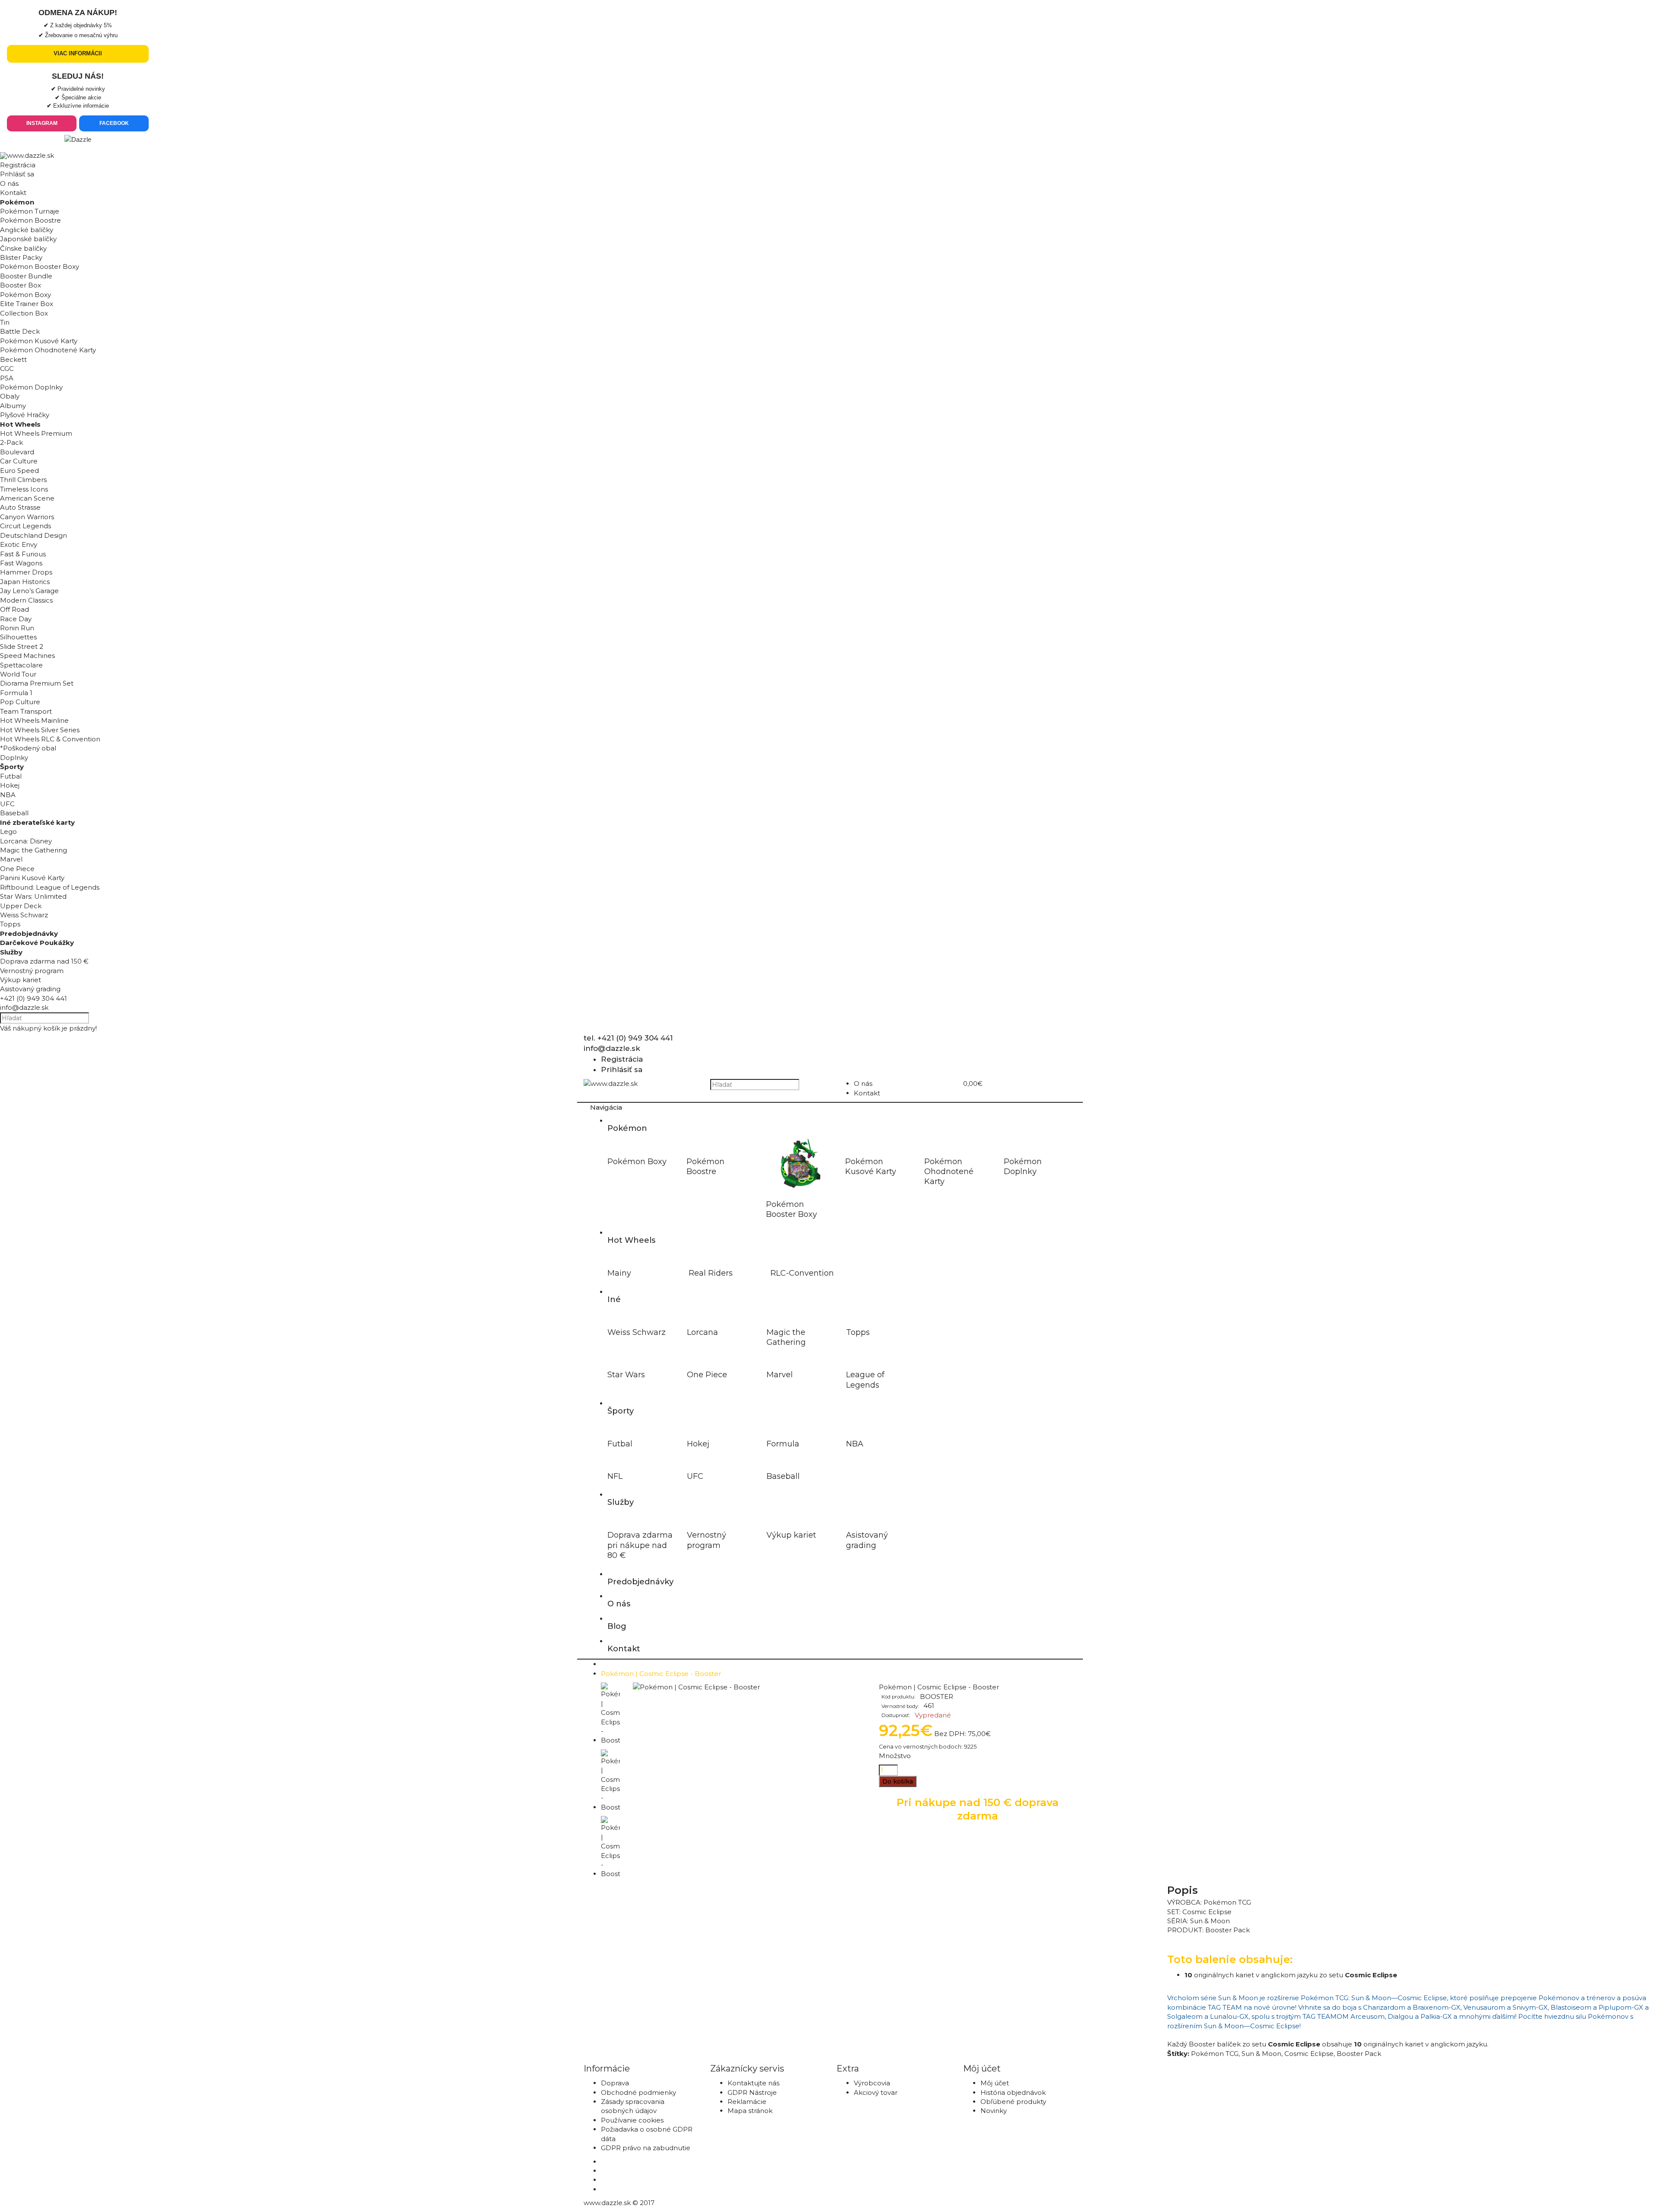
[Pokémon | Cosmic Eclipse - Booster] (696, 1687)
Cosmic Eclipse (1309, 2054)
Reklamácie (747, 2102)
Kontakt (13, 193)
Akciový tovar (876, 2092)
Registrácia (18, 165)
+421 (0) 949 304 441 (34, 998)
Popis (1183, 1890)
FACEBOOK (114, 123)
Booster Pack (1359, 2054)
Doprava (615, 2083)
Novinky (994, 2111)
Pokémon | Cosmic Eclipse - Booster (661, 1674)
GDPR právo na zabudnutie (646, 2148)
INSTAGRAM (42, 123)
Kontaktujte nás (753, 2083)
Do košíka (898, 1781)
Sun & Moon (1261, 2054)
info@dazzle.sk (24, 1007)
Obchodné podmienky (638, 2092)
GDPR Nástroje (752, 2092)
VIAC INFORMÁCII (78, 53)
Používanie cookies (632, 2120)
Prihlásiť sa (17, 174)
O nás (9, 184)
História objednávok (1013, 2092)
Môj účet (995, 2083)
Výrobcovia (872, 2083)
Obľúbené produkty (1013, 2102)
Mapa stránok (750, 2111)
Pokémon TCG (1215, 2054)
